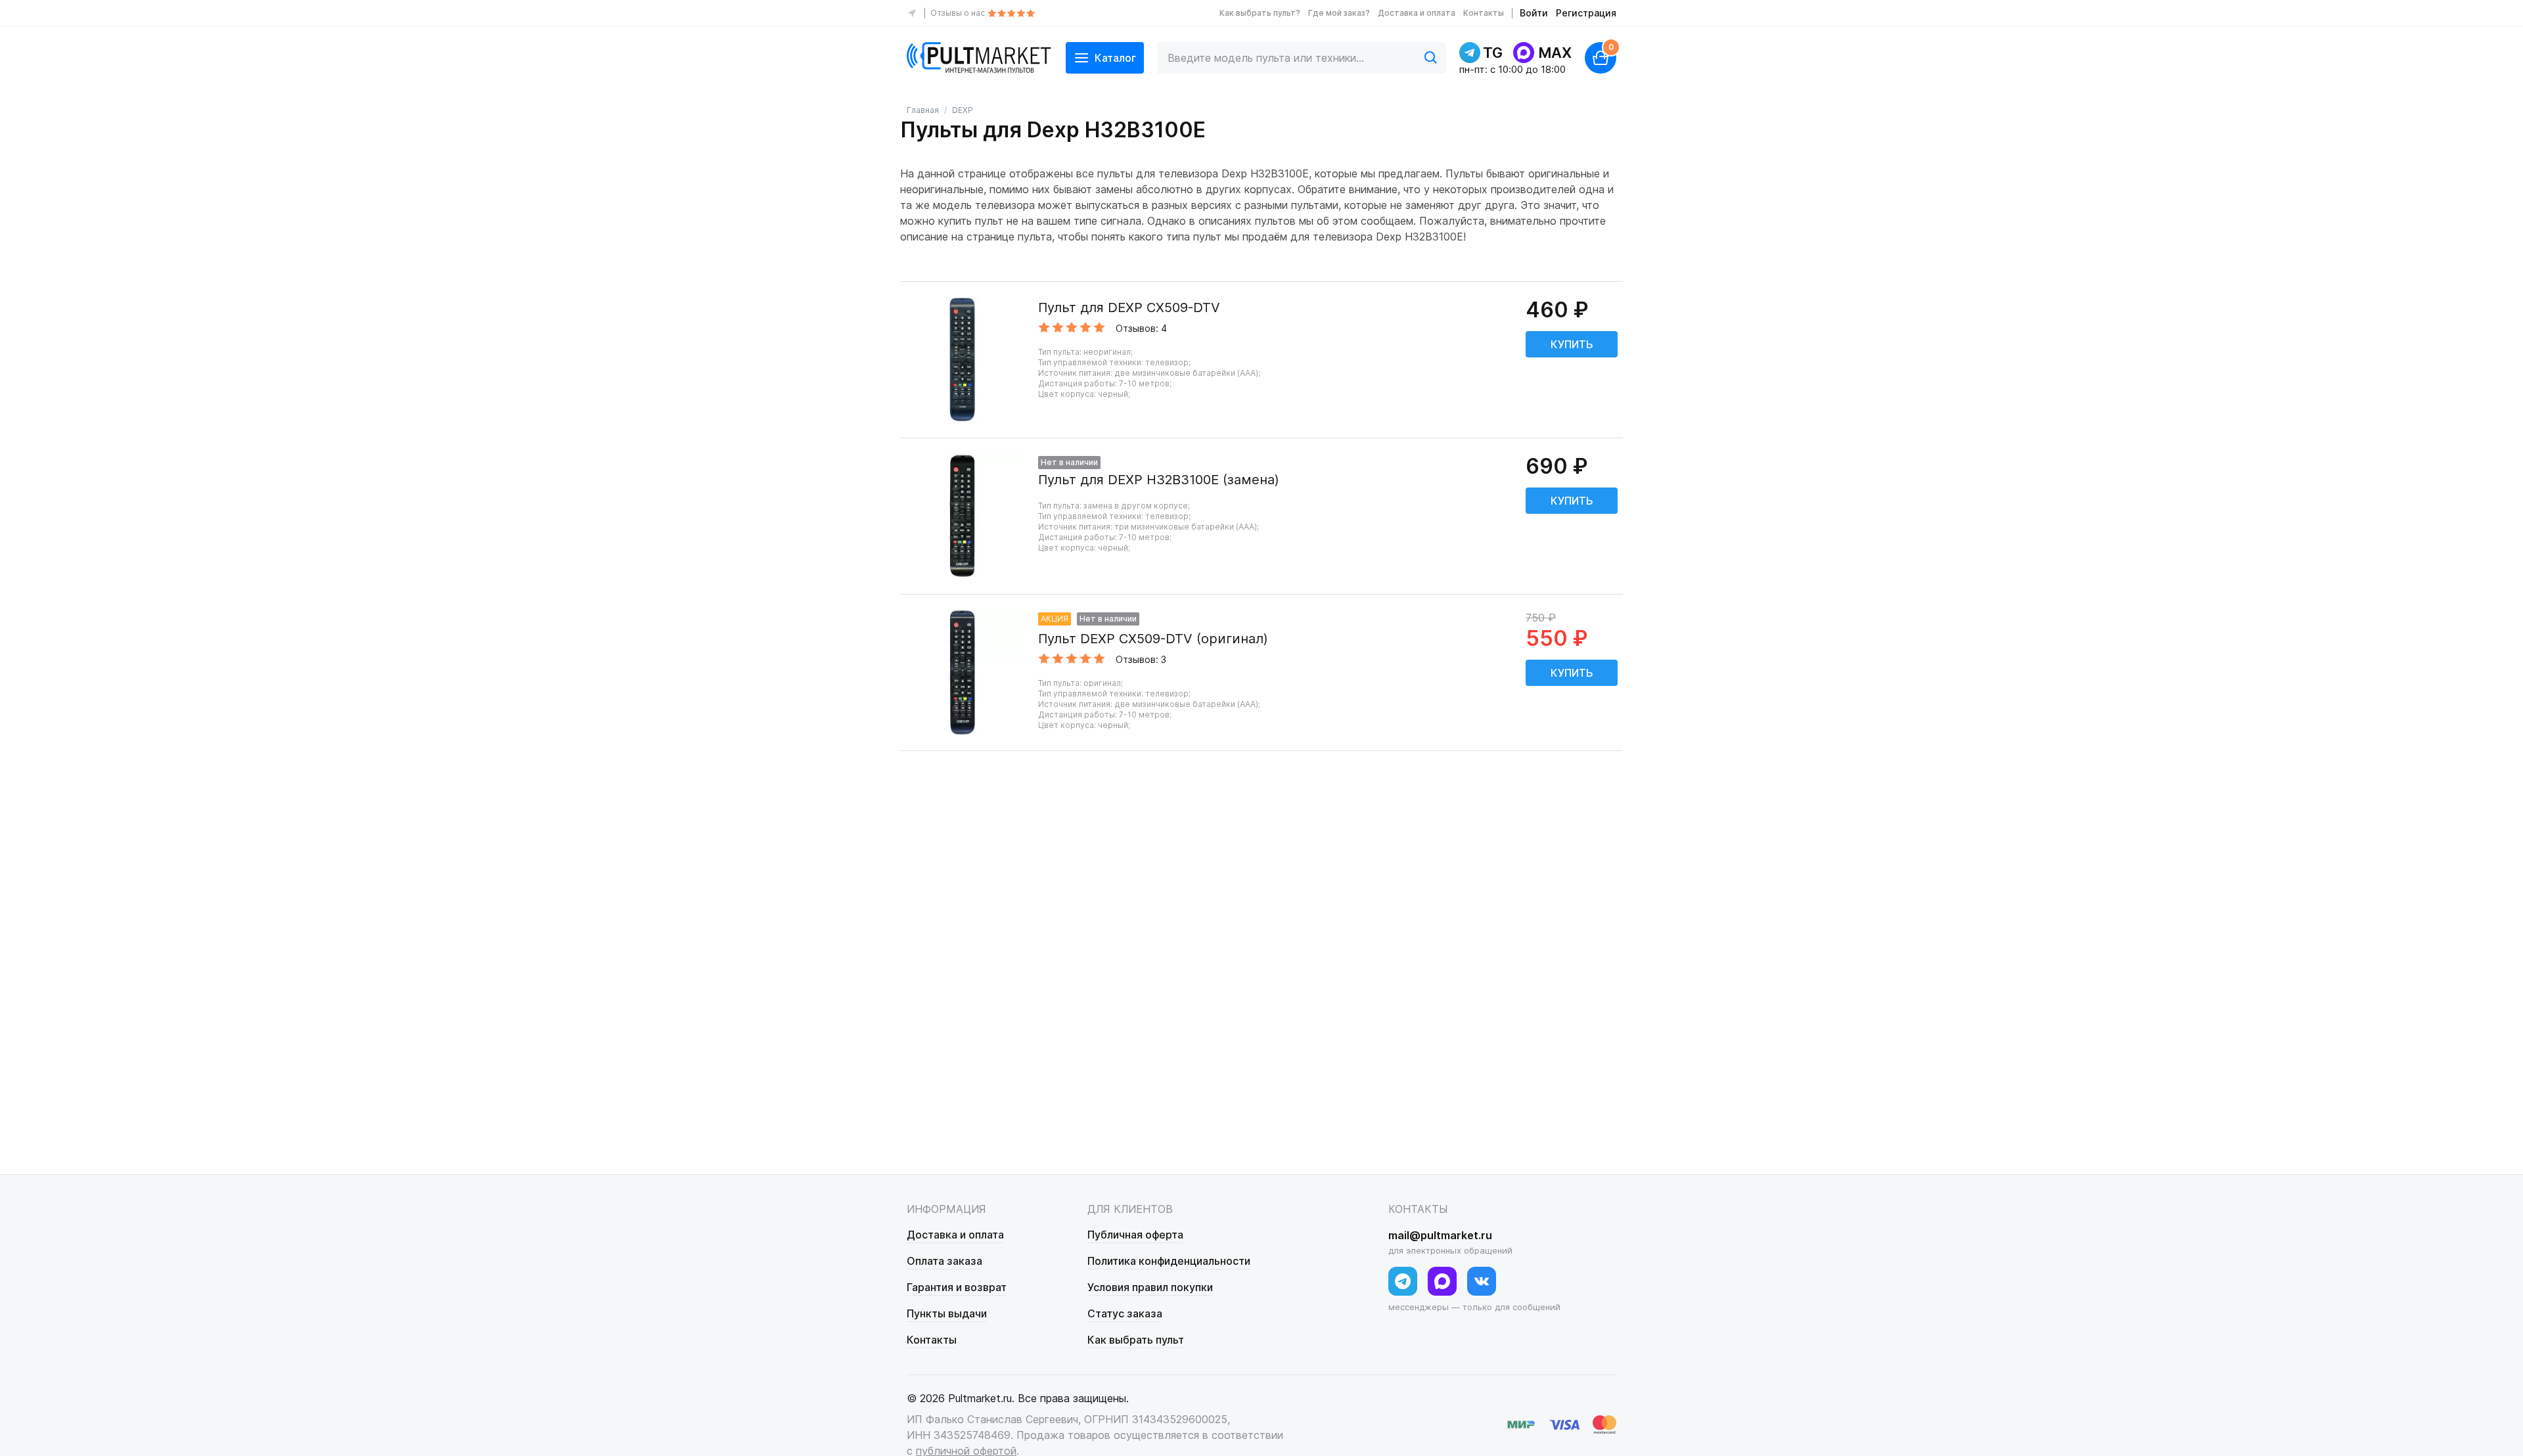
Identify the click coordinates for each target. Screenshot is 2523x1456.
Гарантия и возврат (957, 1287)
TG (1493, 53)
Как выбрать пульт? (1260, 13)
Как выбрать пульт (1136, 1340)
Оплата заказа (944, 1261)
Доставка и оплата (1417, 13)
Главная (923, 110)
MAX (1555, 53)
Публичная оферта (1135, 1235)
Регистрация (1586, 13)
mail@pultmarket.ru (1440, 1235)
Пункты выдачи (947, 1313)
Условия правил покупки (1150, 1287)
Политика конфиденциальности (1169, 1261)
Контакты (1484, 13)
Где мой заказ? (1339, 13)
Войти (1534, 13)
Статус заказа (1125, 1313)
